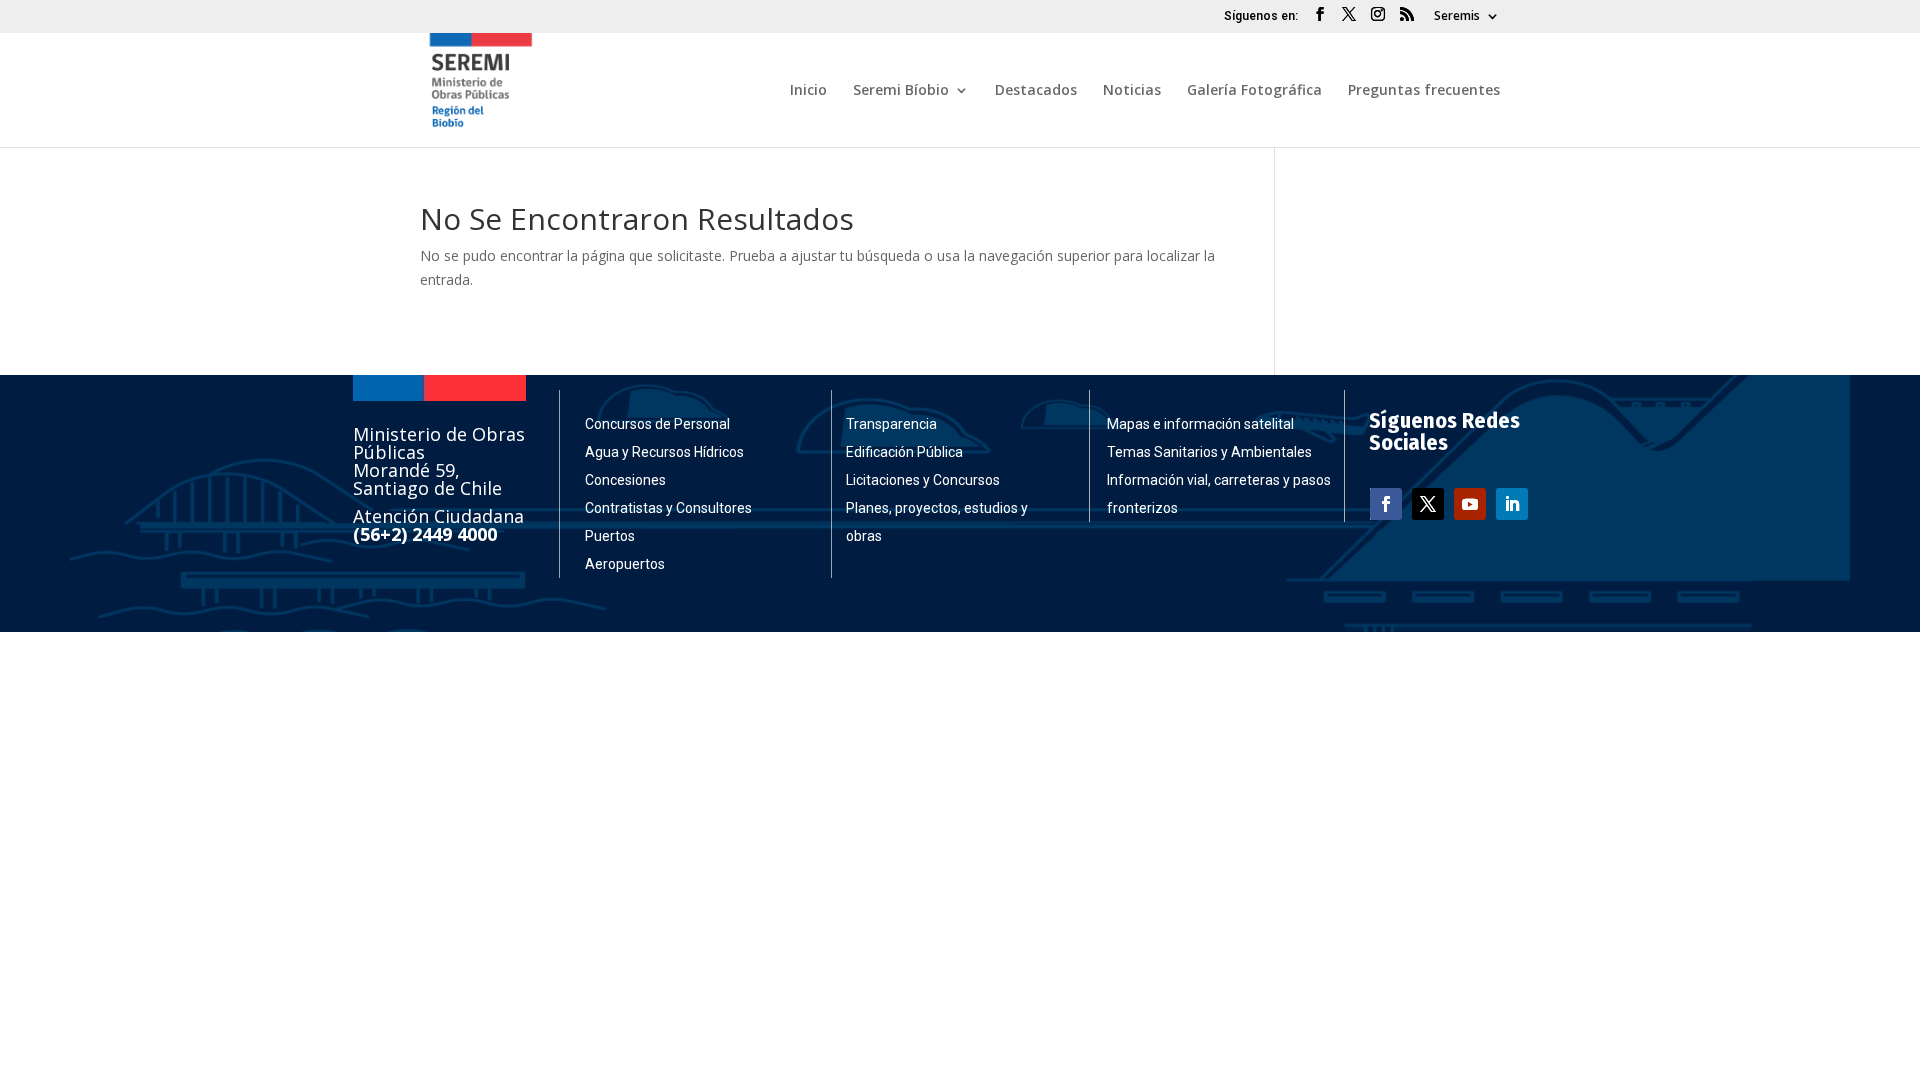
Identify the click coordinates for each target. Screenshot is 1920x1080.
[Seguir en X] (1428, 504)
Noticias (1132, 91)
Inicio (808, 91)
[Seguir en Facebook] (1386, 504)
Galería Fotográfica (1254, 91)
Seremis (1457, 17)
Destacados (1036, 91)
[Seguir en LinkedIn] (1512, 504)
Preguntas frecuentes (1424, 91)
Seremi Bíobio (901, 91)
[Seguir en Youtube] (1470, 504)
